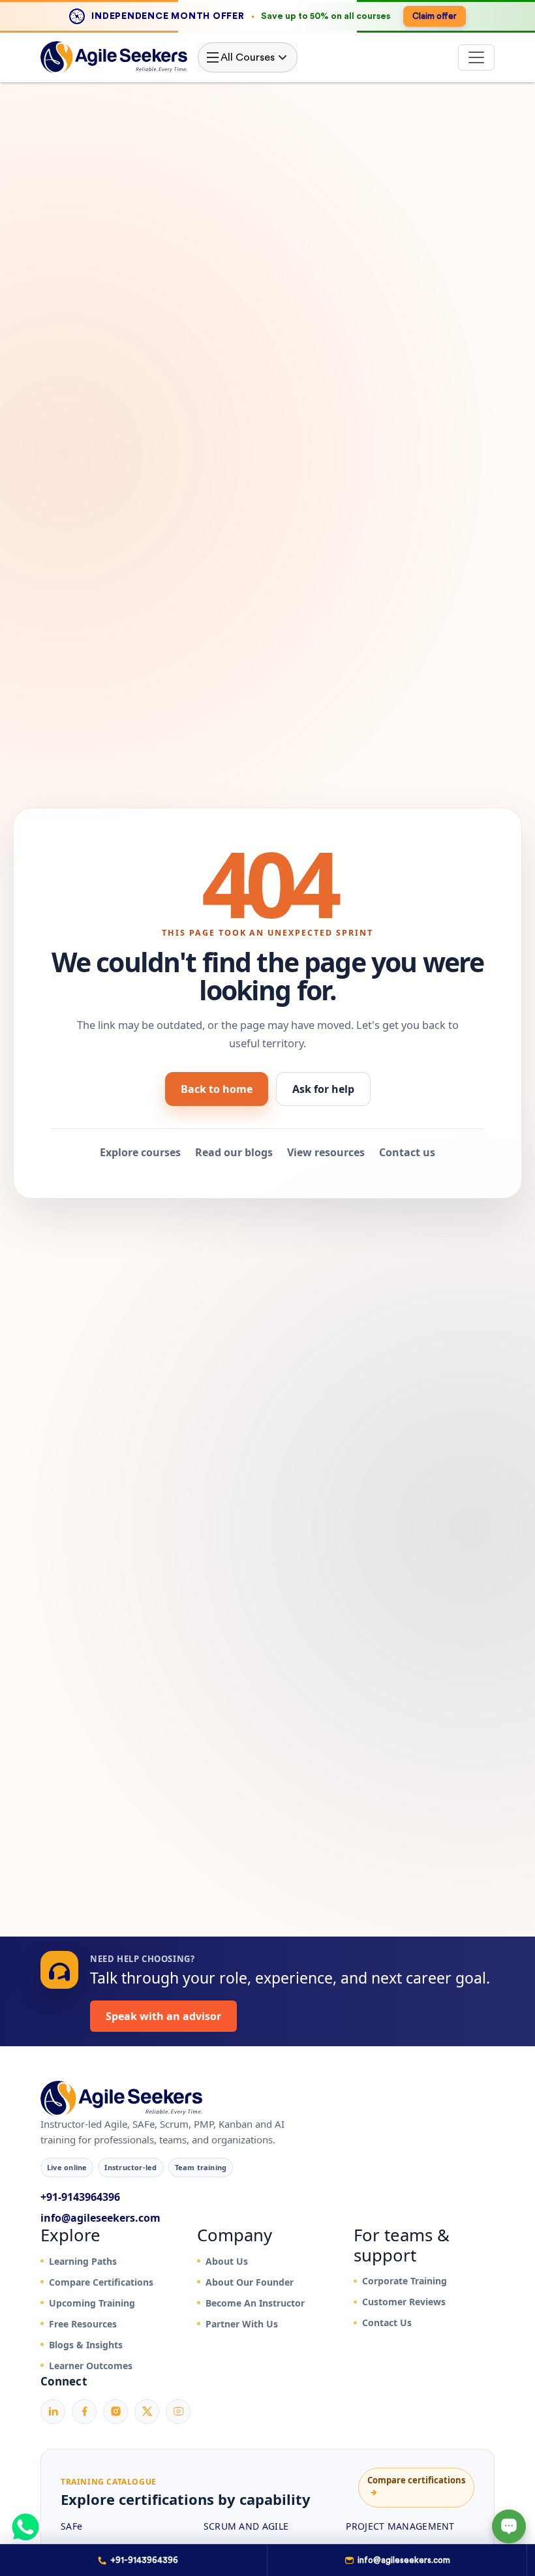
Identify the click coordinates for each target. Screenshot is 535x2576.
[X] (147, 2412)
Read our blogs (234, 1152)
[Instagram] (115, 2412)
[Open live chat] (509, 2526)
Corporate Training (405, 2281)
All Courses (248, 57)
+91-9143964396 (80, 2197)
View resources (326, 1152)
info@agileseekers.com (100, 2218)
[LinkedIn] (53, 2412)
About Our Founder (250, 2282)
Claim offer (435, 16)
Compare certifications (416, 2486)
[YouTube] (178, 2412)
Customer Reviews (404, 2302)
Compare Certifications (101, 2282)
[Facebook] (84, 2412)
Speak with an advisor (163, 2016)
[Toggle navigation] (476, 57)
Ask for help (323, 1089)
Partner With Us (242, 2324)
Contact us (407, 1152)
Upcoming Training (92, 2303)
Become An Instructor (255, 2303)
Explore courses (140, 1152)
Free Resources (83, 2324)
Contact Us (387, 2323)
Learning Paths (83, 2261)
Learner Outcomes (91, 2366)
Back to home (217, 1089)
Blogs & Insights (86, 2345)
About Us (227, 2261)
